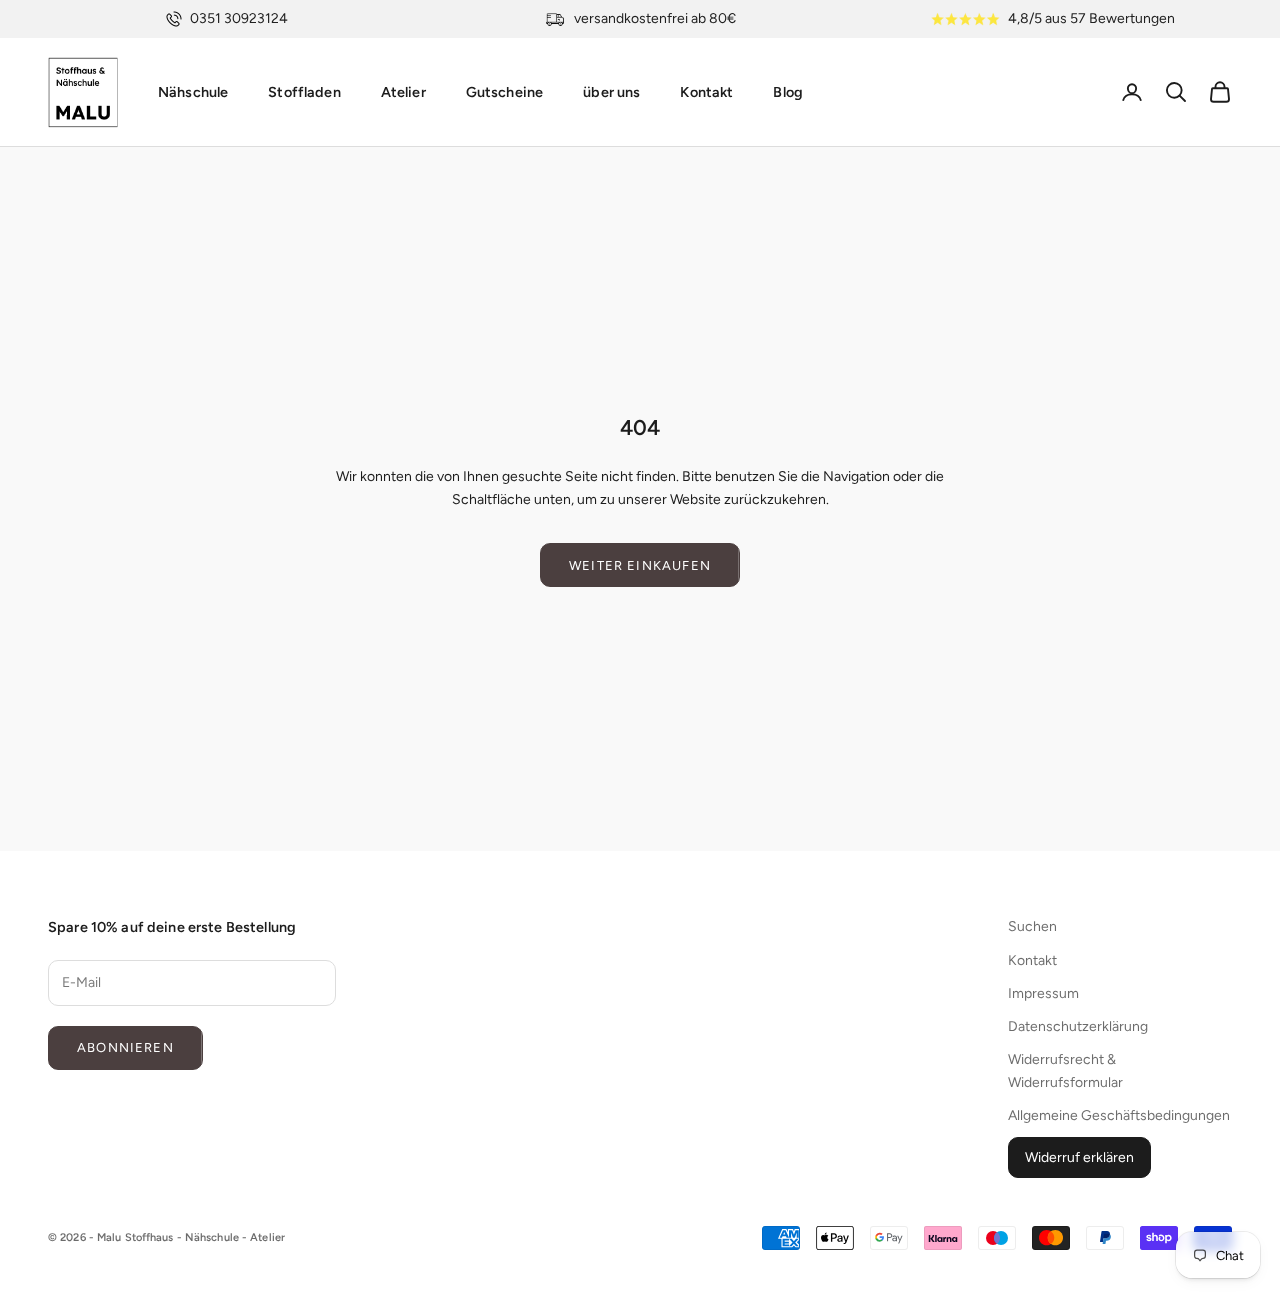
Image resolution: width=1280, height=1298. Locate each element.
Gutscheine (504, 92)
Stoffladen (304, 92)
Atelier (403, 92)
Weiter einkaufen (640, 565)
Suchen (1032, 926)
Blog (788, 92)
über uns (611, 92)
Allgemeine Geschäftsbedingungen (1119, 1115)
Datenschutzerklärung (1078, 1026)
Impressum (1043, 993)
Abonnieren (125, 1047)
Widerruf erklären (1079, 1157)
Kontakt (706, 92)
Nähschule (193, 92)
